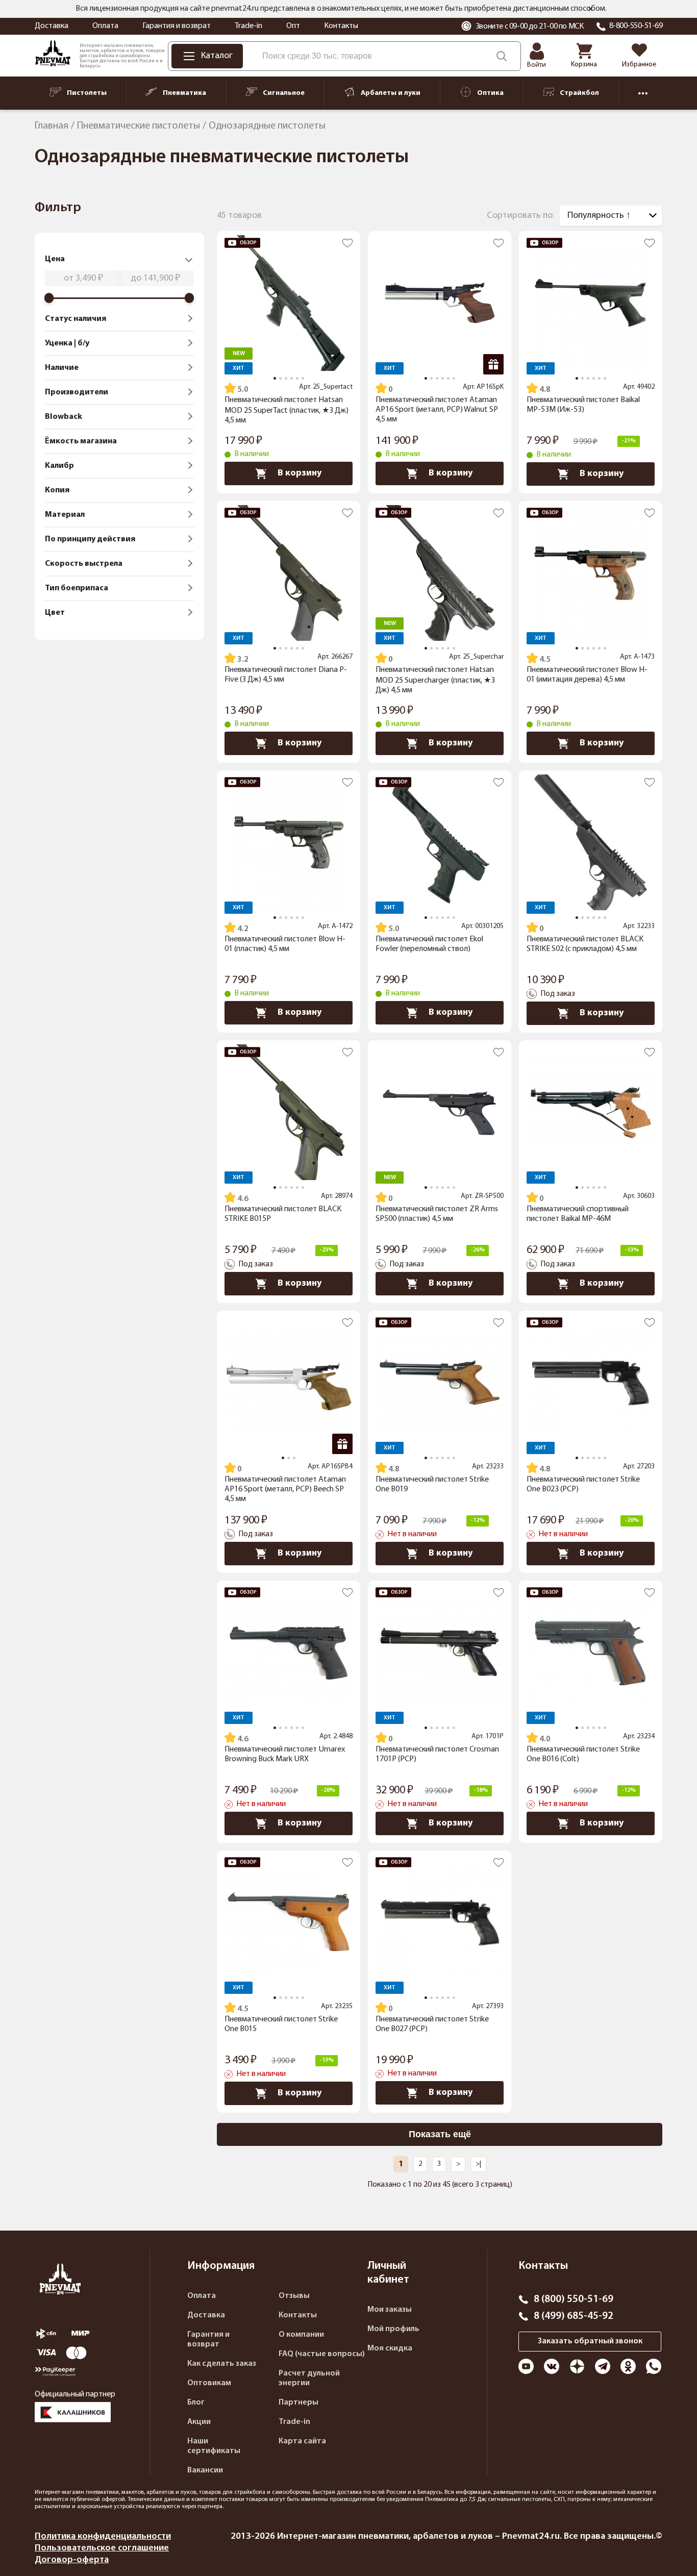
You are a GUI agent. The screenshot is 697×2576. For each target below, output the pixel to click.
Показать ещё (440, 2134)
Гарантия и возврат (177, 26)
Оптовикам (209, 2383)
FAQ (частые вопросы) (322, 2354)
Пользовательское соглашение (102, 2548)
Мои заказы (390, 2310)
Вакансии (205, 2470)
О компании (301, 2335)
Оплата (105, 26)
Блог (196, 2403)
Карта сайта (302, 2441)
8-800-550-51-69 (636, 26)
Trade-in (248, 26)
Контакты (341, 26)
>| (478, 2164)
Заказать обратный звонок (590, 2341)
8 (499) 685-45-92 (574, 2316)
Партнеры (298, 2403)
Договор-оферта (72, 2560)
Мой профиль (393, 2329)
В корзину (300, 473)
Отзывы (294, 2296)
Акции (199, 2422)
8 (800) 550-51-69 (574, 2299)
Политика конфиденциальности (103, 2536)
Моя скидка (390, 2348)
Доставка (52, 26)
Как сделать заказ (222, 2364)
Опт (293, 26)
